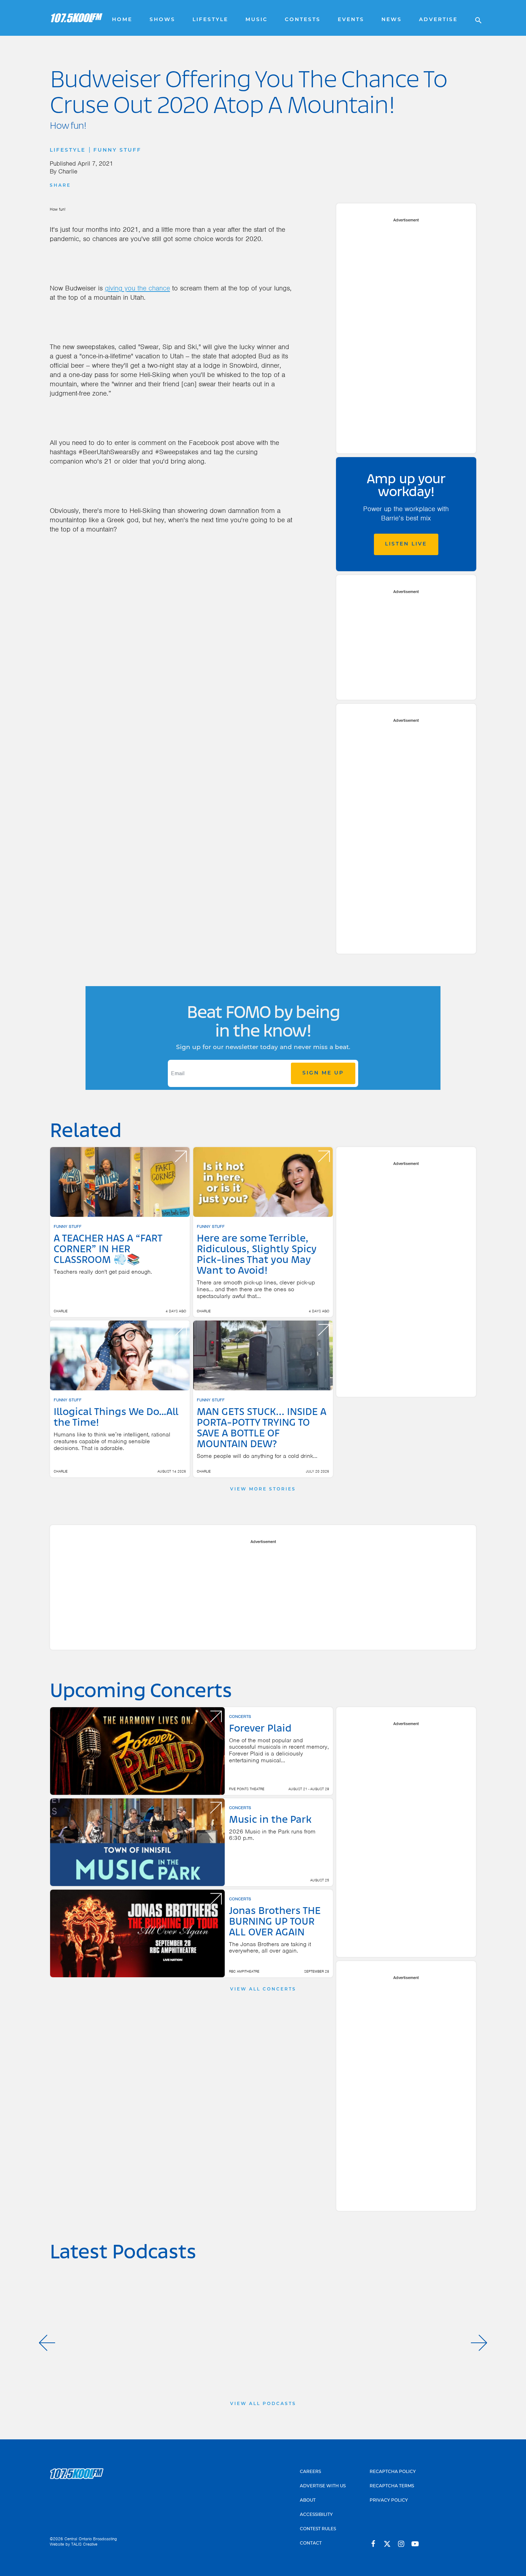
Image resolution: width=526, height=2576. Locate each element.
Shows (162, 20)
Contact (311, 2543)
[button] (47, 2343)
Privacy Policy (389, 2501)
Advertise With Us (323, 2486)
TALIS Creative (84, 2544)
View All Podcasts (263, 2404)
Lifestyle (210, 20)
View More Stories (263, 1489)
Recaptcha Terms (392, 2486)
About (308, 2501)
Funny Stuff (117, 150)
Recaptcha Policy (393, 2472)
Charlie (68, 171)
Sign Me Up (323, 1073)
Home (122, 20)
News (392, 20)
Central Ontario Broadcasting (91, 2539)
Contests (303, 20)
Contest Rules (318, 2529)
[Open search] (475, 18)
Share (60, 186)
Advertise (438, 20)
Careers (310, 2472)
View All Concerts (263, 1989)
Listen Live (406, 544)
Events (351, 20)
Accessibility (316, 2515)
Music (257, 20)
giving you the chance (137, 288)
